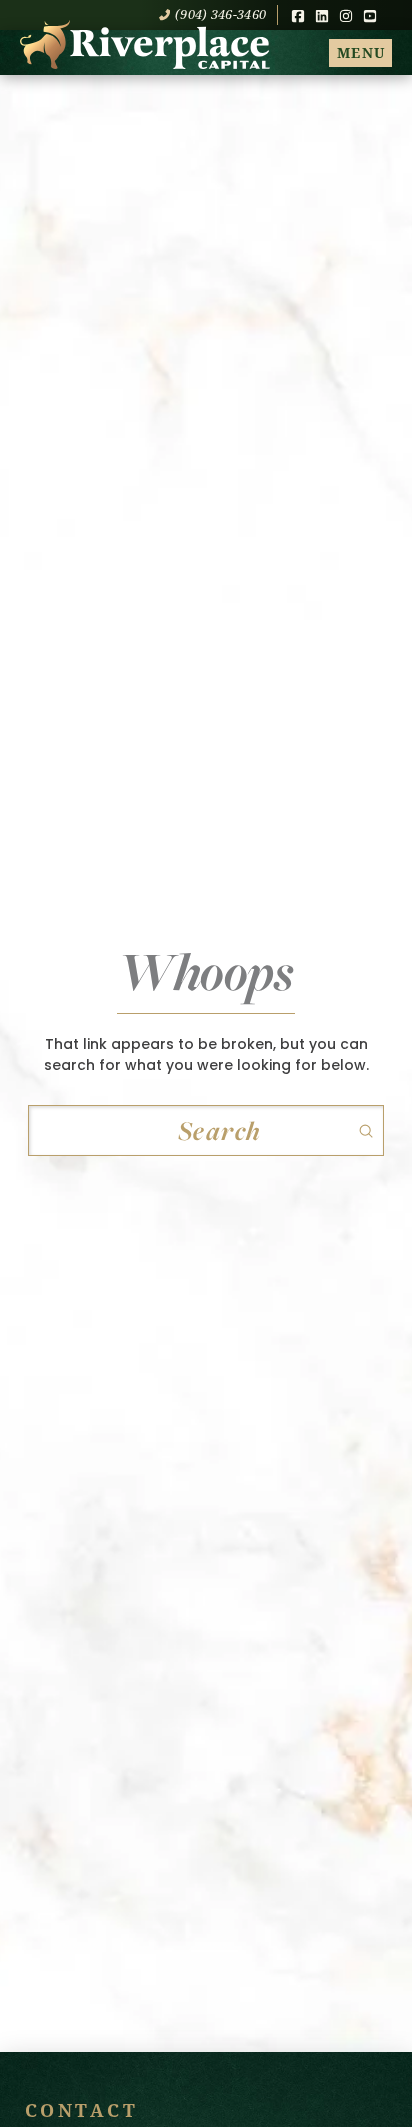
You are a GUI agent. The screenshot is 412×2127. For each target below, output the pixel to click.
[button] (360, 53)
